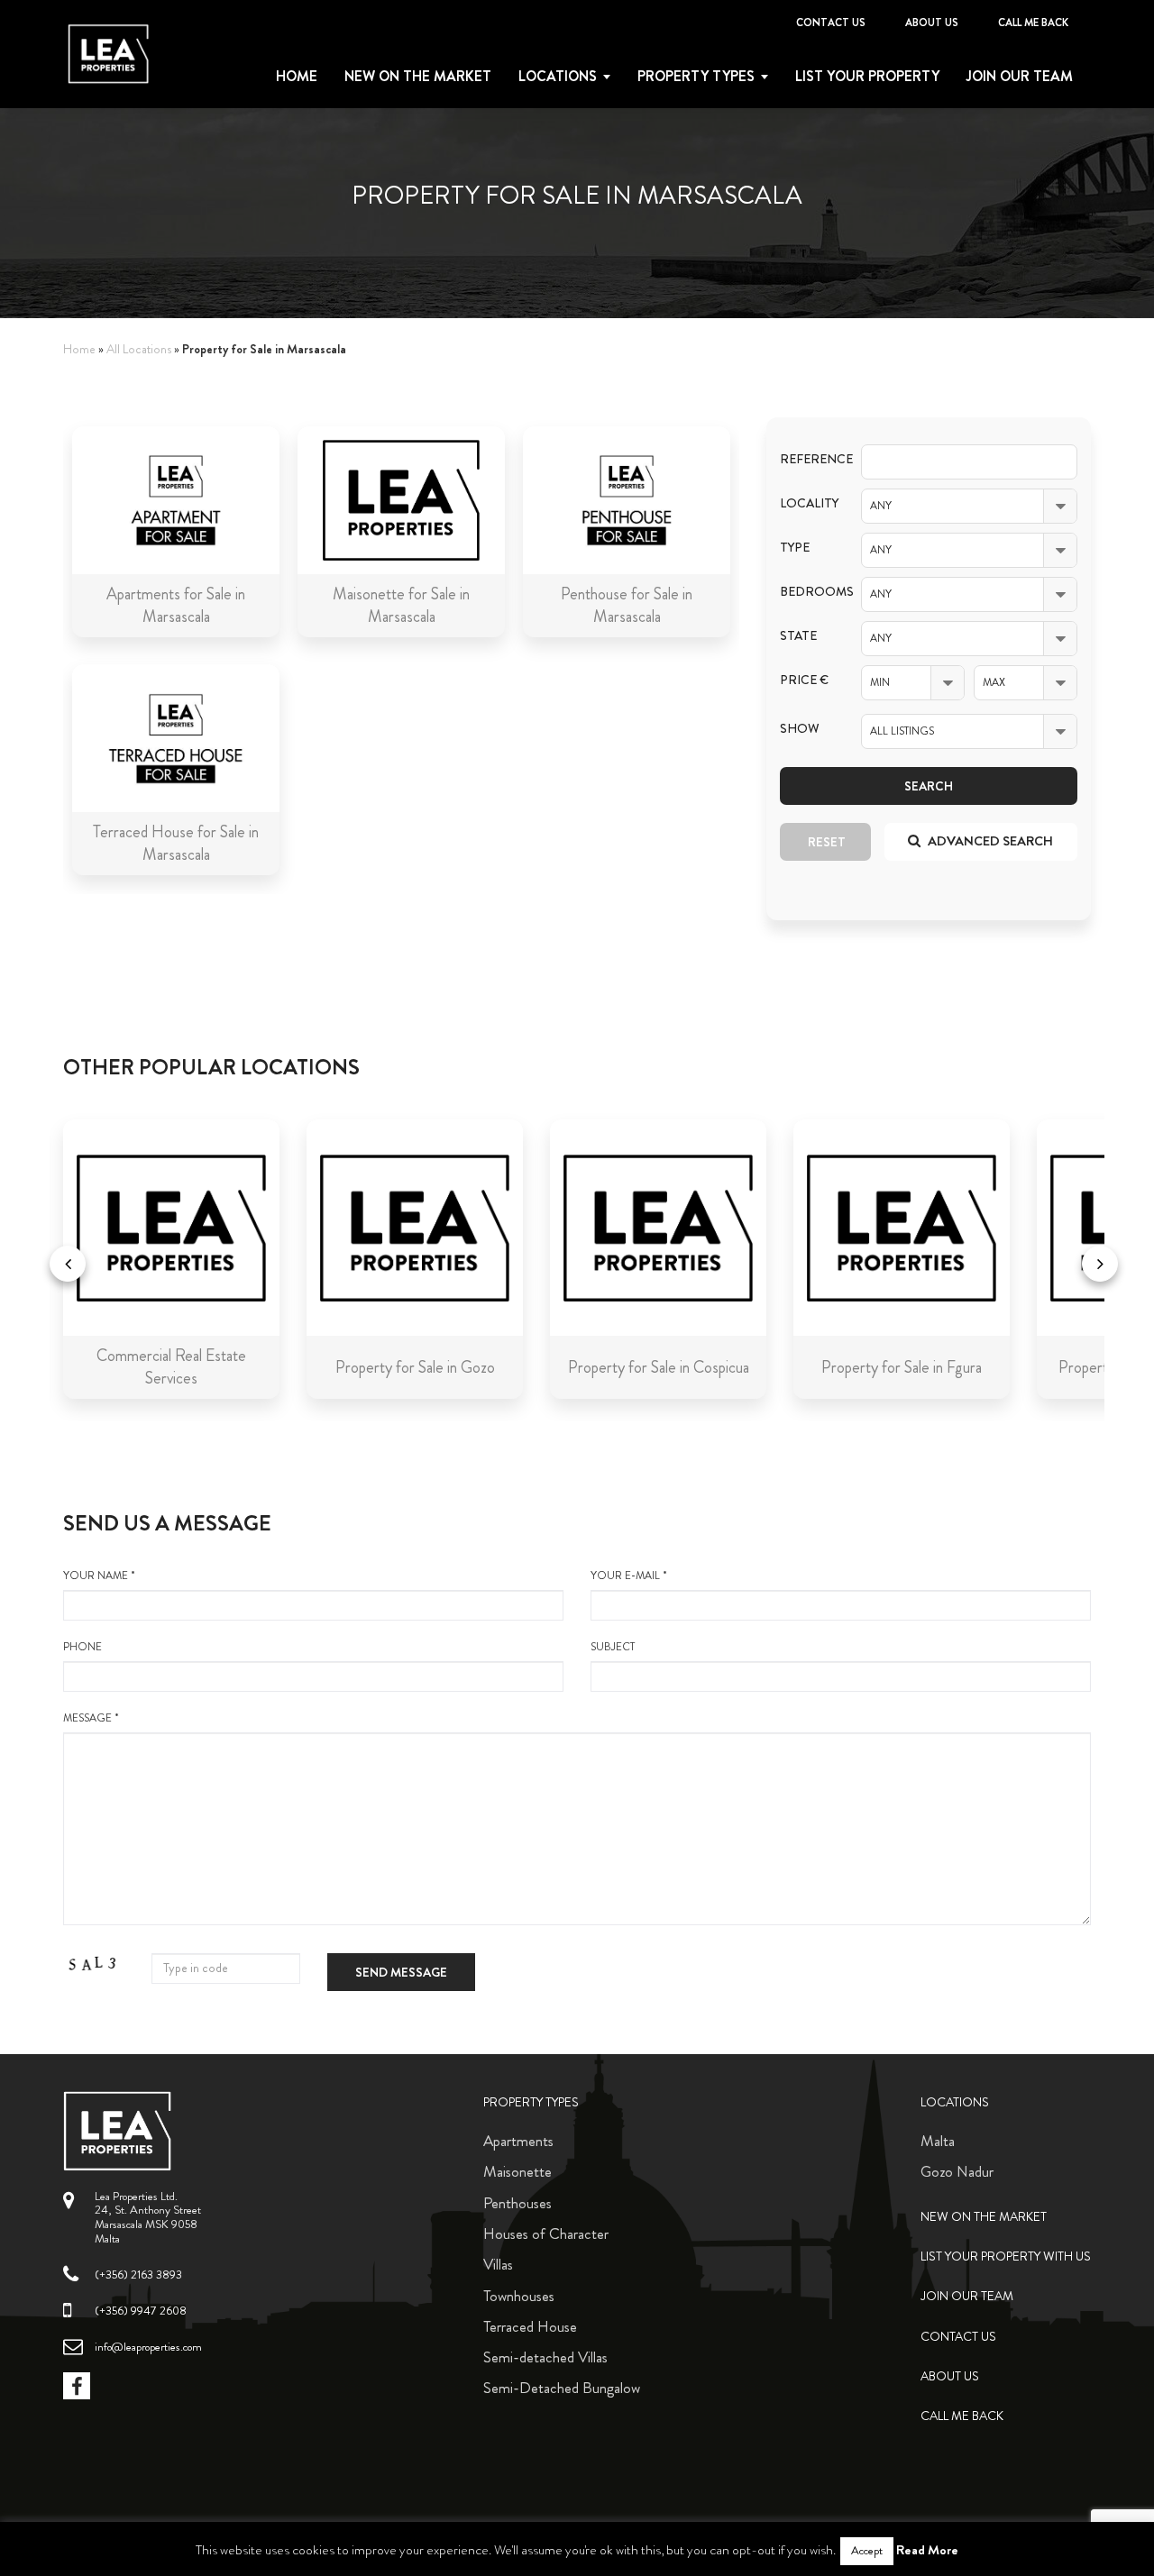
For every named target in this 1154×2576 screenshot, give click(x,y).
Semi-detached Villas (545, 2357)
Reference (807, 459)
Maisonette (517, 2171)
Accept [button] (867, 2551)
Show (800, 729)
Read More (927, 2550)
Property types (696, 77)
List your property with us (1006, 2256)
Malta (938, 2141)
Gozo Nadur (957, 2171)
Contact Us (831, 23)
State (798, 636)
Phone (82, 1647)
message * (91, 1718)
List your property (867, 77)
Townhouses (519, 2296)
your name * (99, 1576)
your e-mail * (629, 1576)
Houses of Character (546, 2233)
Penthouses (517, 2203)
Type (795, 548)
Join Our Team (1020, 77)
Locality (807, 503)
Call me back (1033, 23)
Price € (804, 680)
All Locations (139, 349)
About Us (932, 23)
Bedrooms (807, 592)
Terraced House (530, 2326)
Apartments (518, 2141)
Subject (613, 1647)
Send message (401, 1972)
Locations (558, 77)
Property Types (531, 2102)
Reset (827, 842)
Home (297, 77)
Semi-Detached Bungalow (562, 2388)
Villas (498, 2264)
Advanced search (989, 841)
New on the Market (418, 77)
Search (929, 786)
